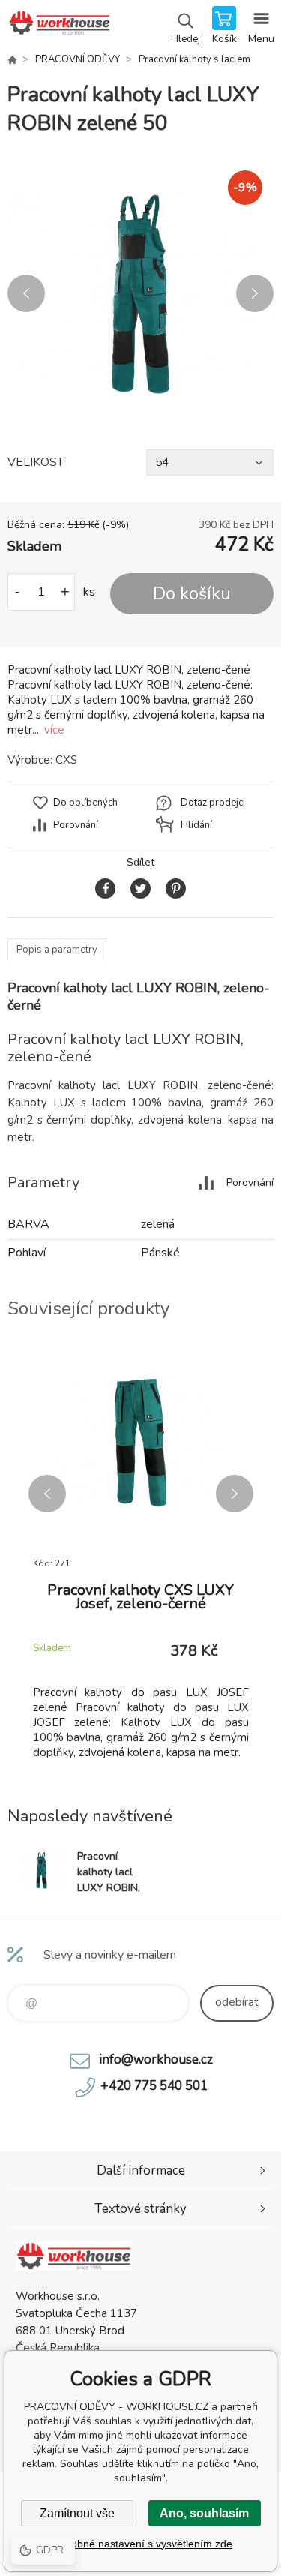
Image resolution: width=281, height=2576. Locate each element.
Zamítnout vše (77, 2513)
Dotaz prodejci (213, 803)
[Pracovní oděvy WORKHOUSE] (12, 59)
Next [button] (255, 293)
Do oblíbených (85, 803)
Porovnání (76, 825)
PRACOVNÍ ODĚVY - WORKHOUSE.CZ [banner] (59, 26)
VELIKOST (36, 462)
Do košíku (192, 594)
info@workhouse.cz (156, 2060)
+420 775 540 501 (154, 2086)
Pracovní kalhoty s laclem (194, 59)
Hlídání (196, 825)
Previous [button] (26, 293)
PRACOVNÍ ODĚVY (78, 59)
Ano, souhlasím (204, 2513)
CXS (66, 760)
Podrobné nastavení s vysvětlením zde (140, 2544)
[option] (140, 294)
